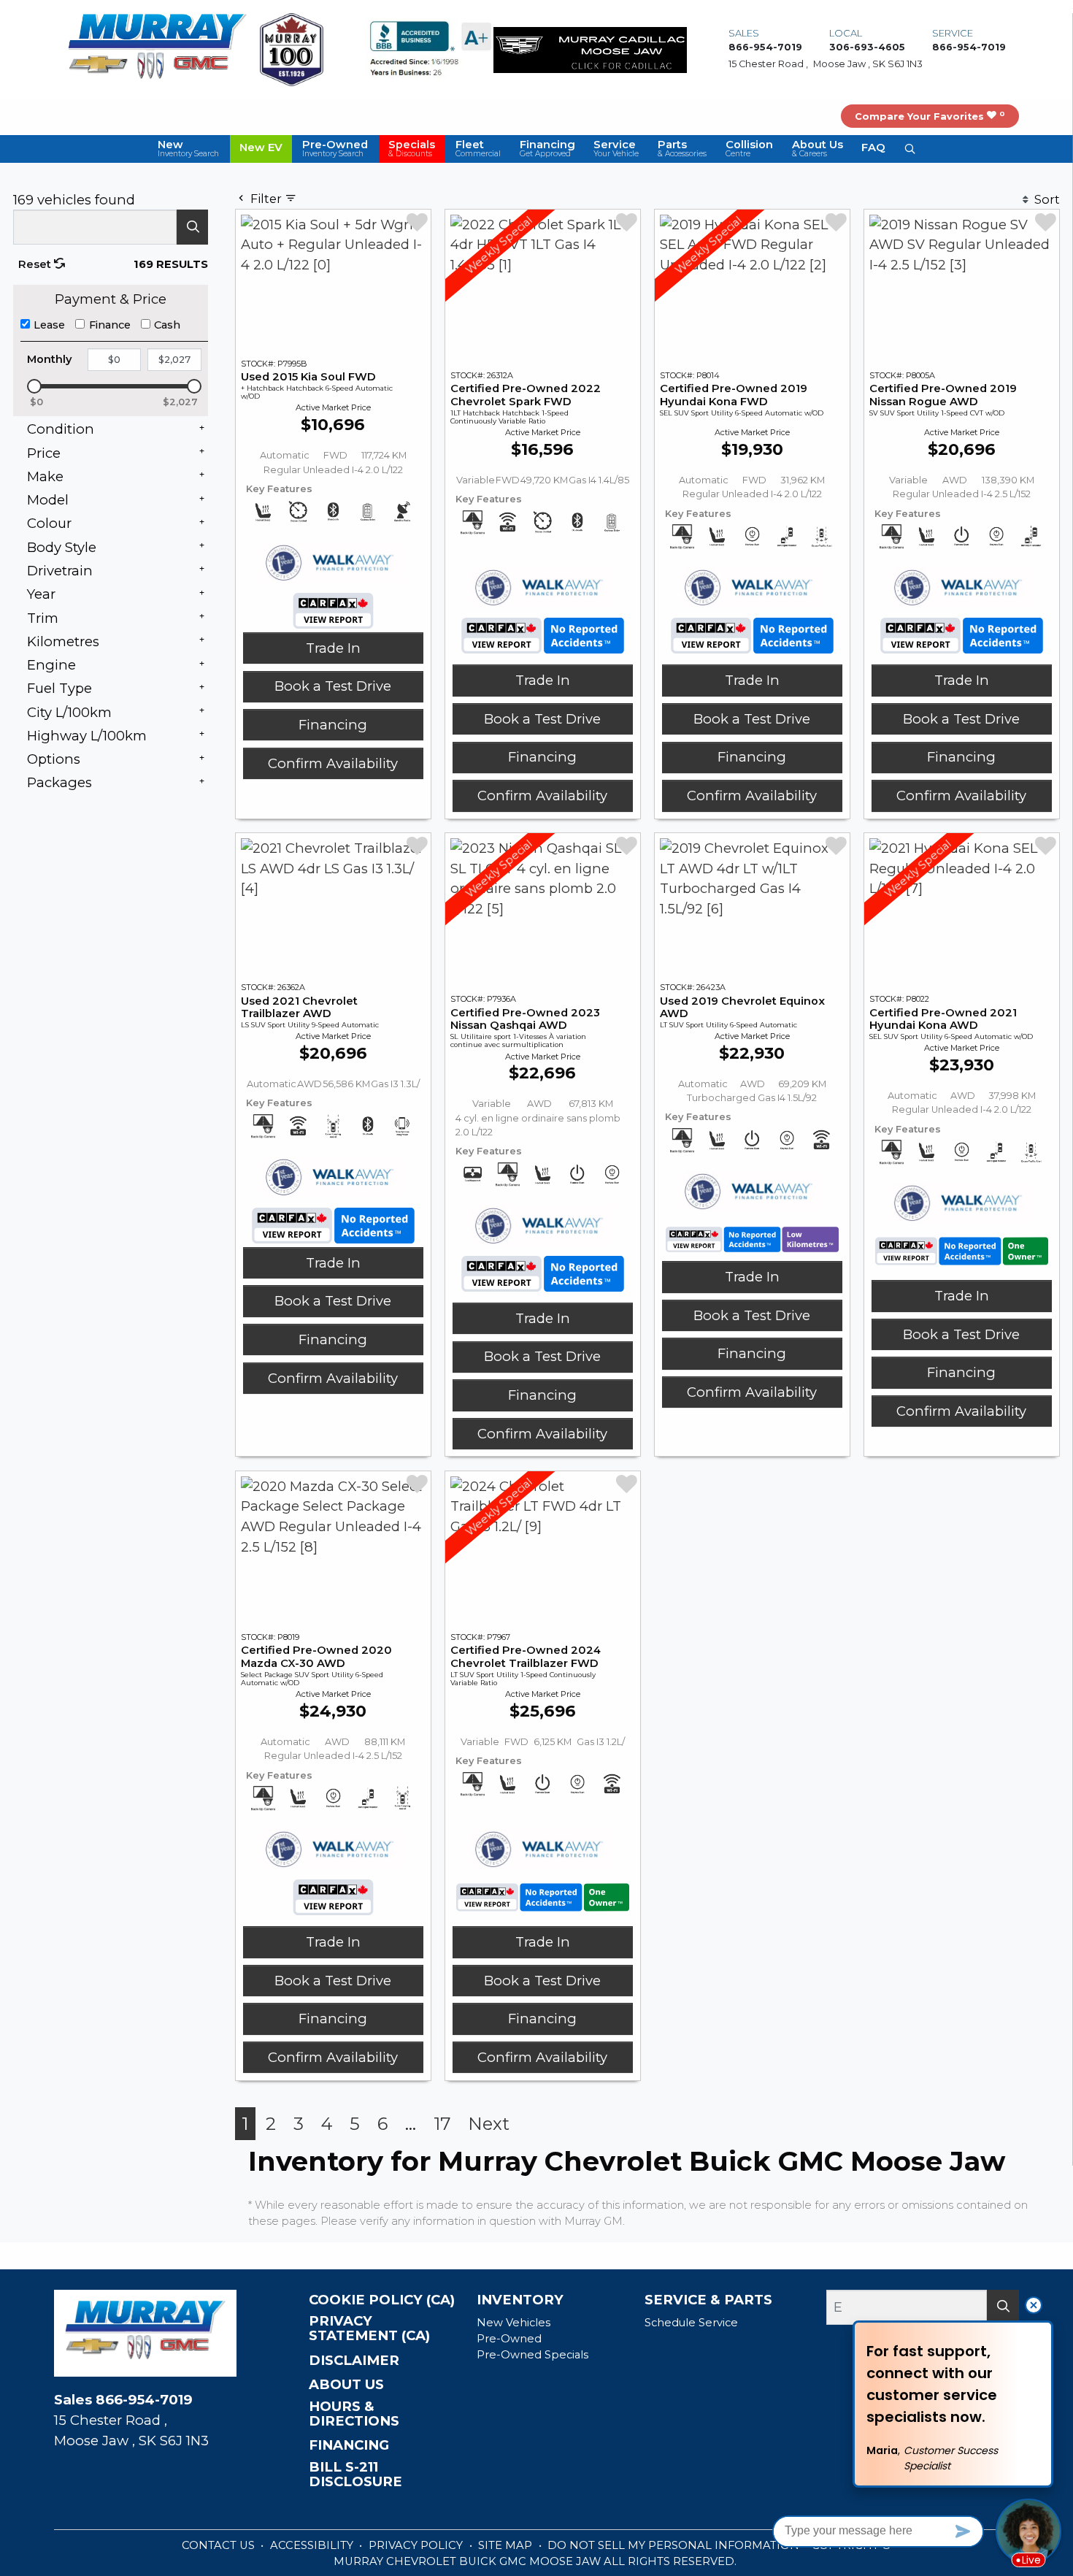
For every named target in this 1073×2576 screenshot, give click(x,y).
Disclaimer (354, 2361)
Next (489, 2124)
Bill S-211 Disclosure (355, 2475)
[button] (188, 149)
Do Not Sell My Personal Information (675, 2545)
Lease (49, 325)
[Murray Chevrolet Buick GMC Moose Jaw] (157, 49)
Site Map (507, 2545)
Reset (36, 264)
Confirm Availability (333, 763)
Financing (333, 725)
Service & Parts (708, 2300)
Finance (110, 325)
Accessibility (313, 2545)
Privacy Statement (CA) (369, 2328)
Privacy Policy (417, 2545)
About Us (346, 2385)
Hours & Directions (354, 2414)
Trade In (333, 648)
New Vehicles (514, 2323)
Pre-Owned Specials (532, 2355)
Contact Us (220, 2545)
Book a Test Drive (333, 686)
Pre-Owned (509, 2339)
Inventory (520, 2300)
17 (442, 2124)
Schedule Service (691, 2323)
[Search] (192, 227)
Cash (167, 325)
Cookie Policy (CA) (382, 2300)
